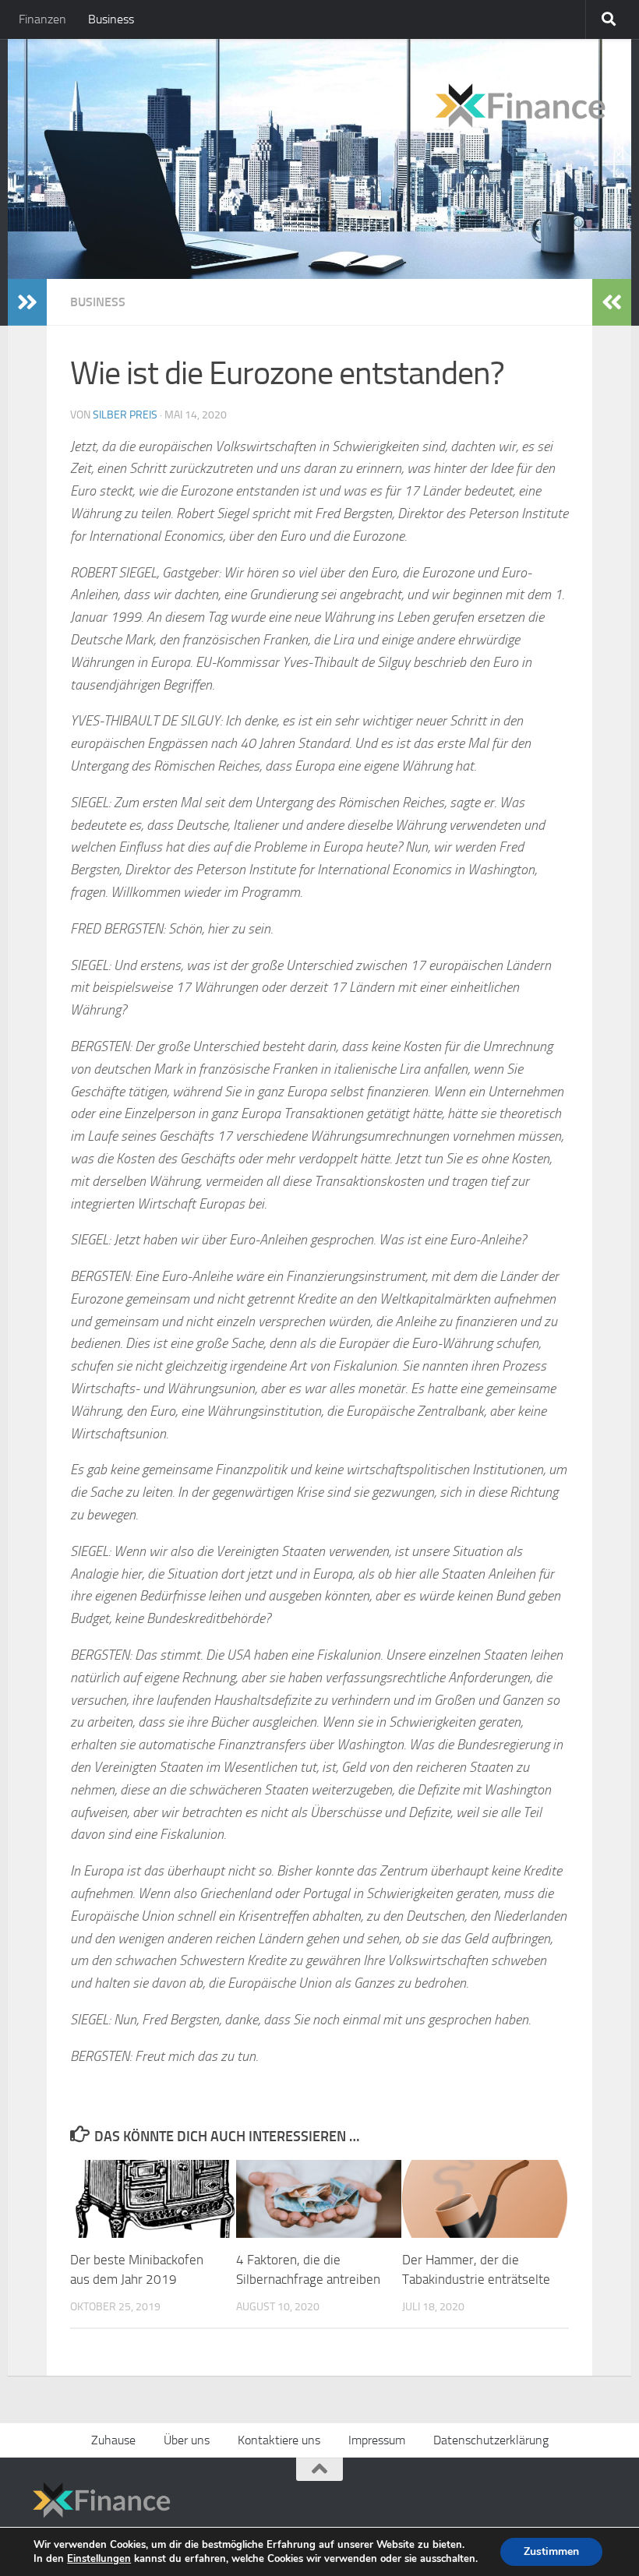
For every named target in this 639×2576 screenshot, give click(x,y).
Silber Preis (125, 415)
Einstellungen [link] (99, 2559)
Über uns (187, 2440)
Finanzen (42, 19)
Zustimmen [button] (551, 2551)
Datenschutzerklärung (491, 2440)
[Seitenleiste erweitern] (27, 302)
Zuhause (113, 2440)
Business (111, 19)
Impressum (377, 2440)
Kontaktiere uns (279, 2440)
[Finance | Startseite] (319, 100)
